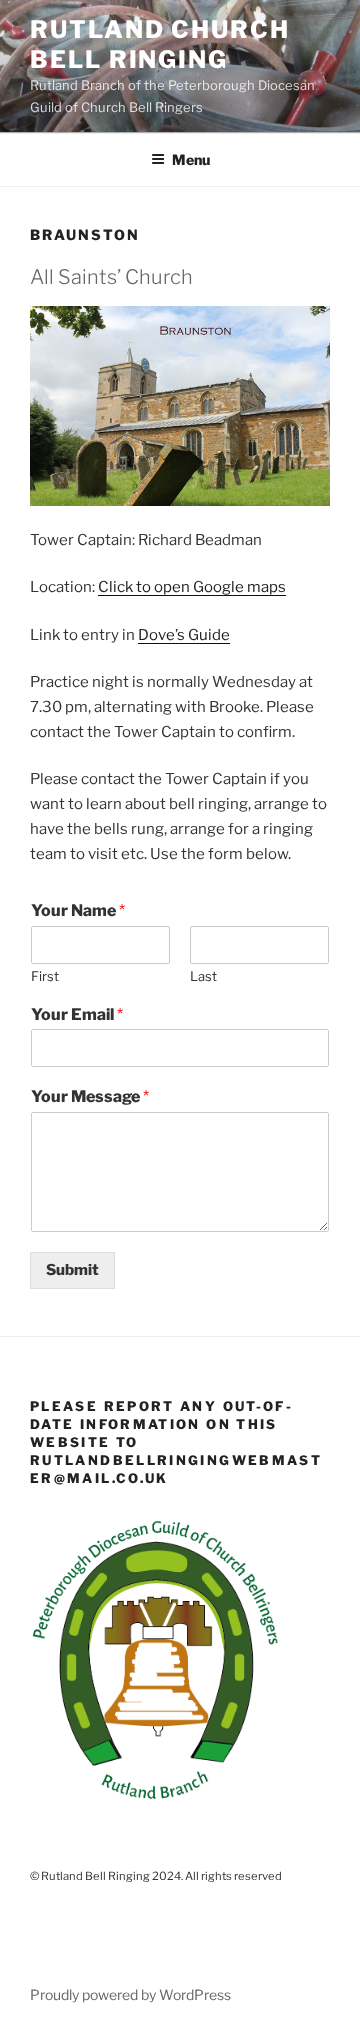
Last (203, 976)
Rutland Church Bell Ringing (160, 44)
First (45, 976)
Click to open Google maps (192, 587)
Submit (72, 1270)
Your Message (90, 1096)
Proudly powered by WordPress (130, 1994)
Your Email (77, 1014)
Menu (191, 159)
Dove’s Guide (184, 635)
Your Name (78, 910)
